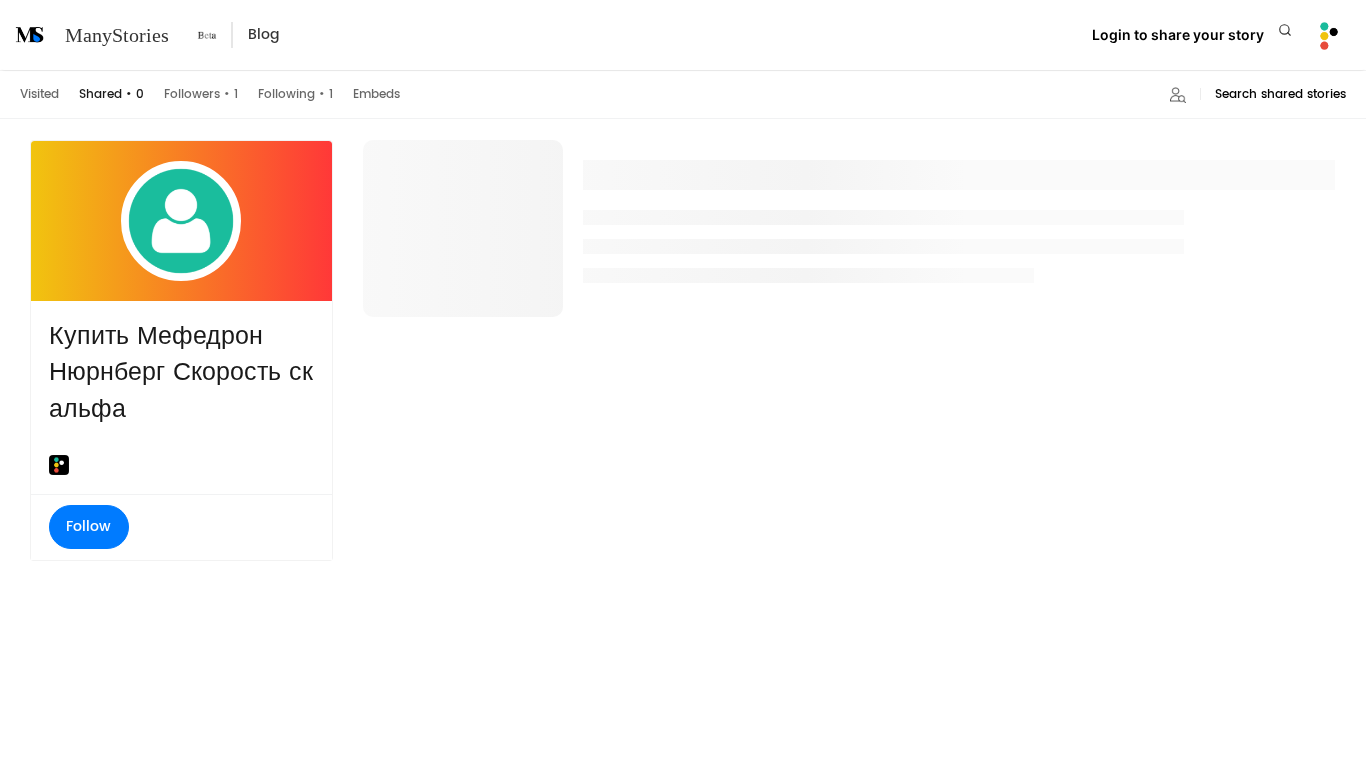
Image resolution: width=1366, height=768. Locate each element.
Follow (88, 526)
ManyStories (117, 35)
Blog (263, 34)
